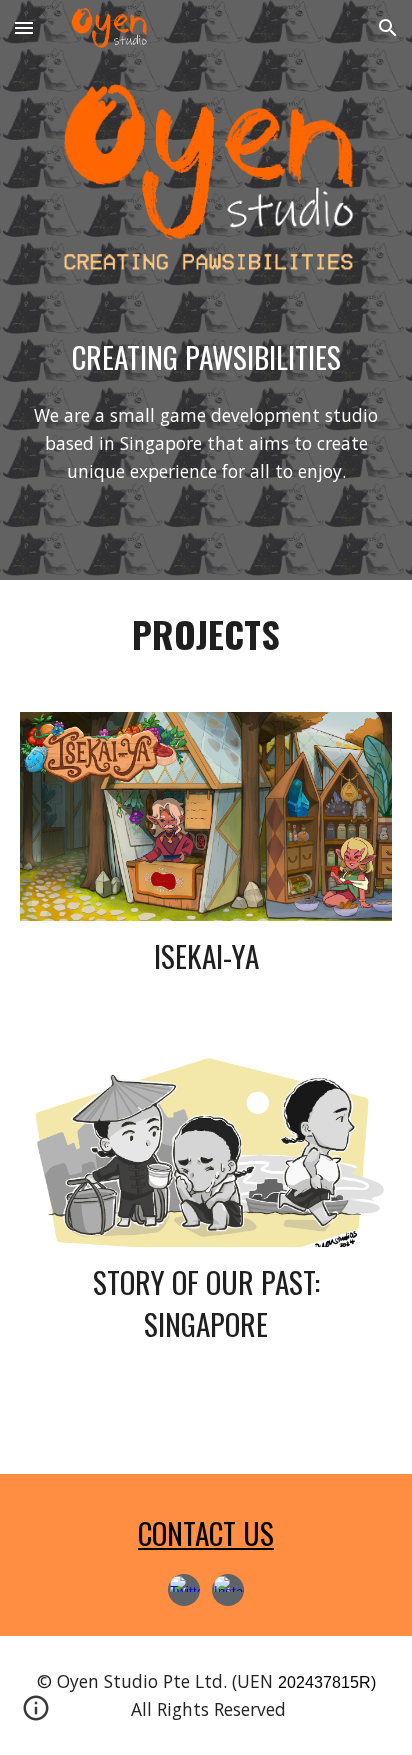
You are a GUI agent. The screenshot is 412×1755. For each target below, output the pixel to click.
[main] (206, 357)
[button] (24, 27)
